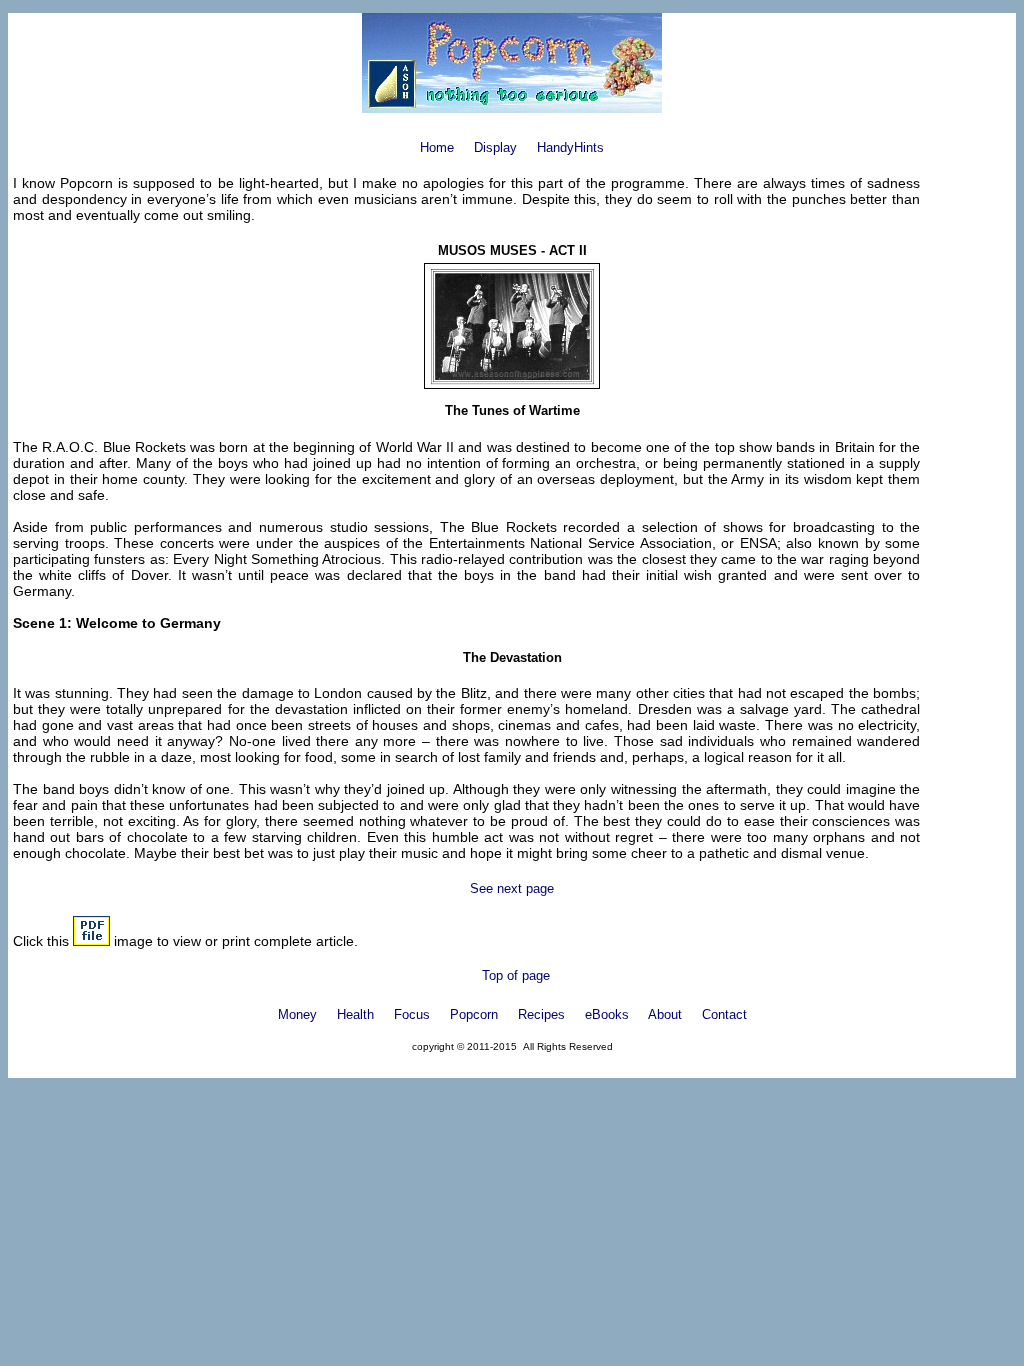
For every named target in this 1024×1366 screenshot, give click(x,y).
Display (495, 147)
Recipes (541, 1014)
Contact (724, 1014)
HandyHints (570, 147)
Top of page (516, 975)
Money (297, 1014)
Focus (412, 1014)
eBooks (607, 1014)
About (665, 1014)
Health (355, 1014)
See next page (512, 888)
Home (437, 147)
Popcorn (474, 1014)
